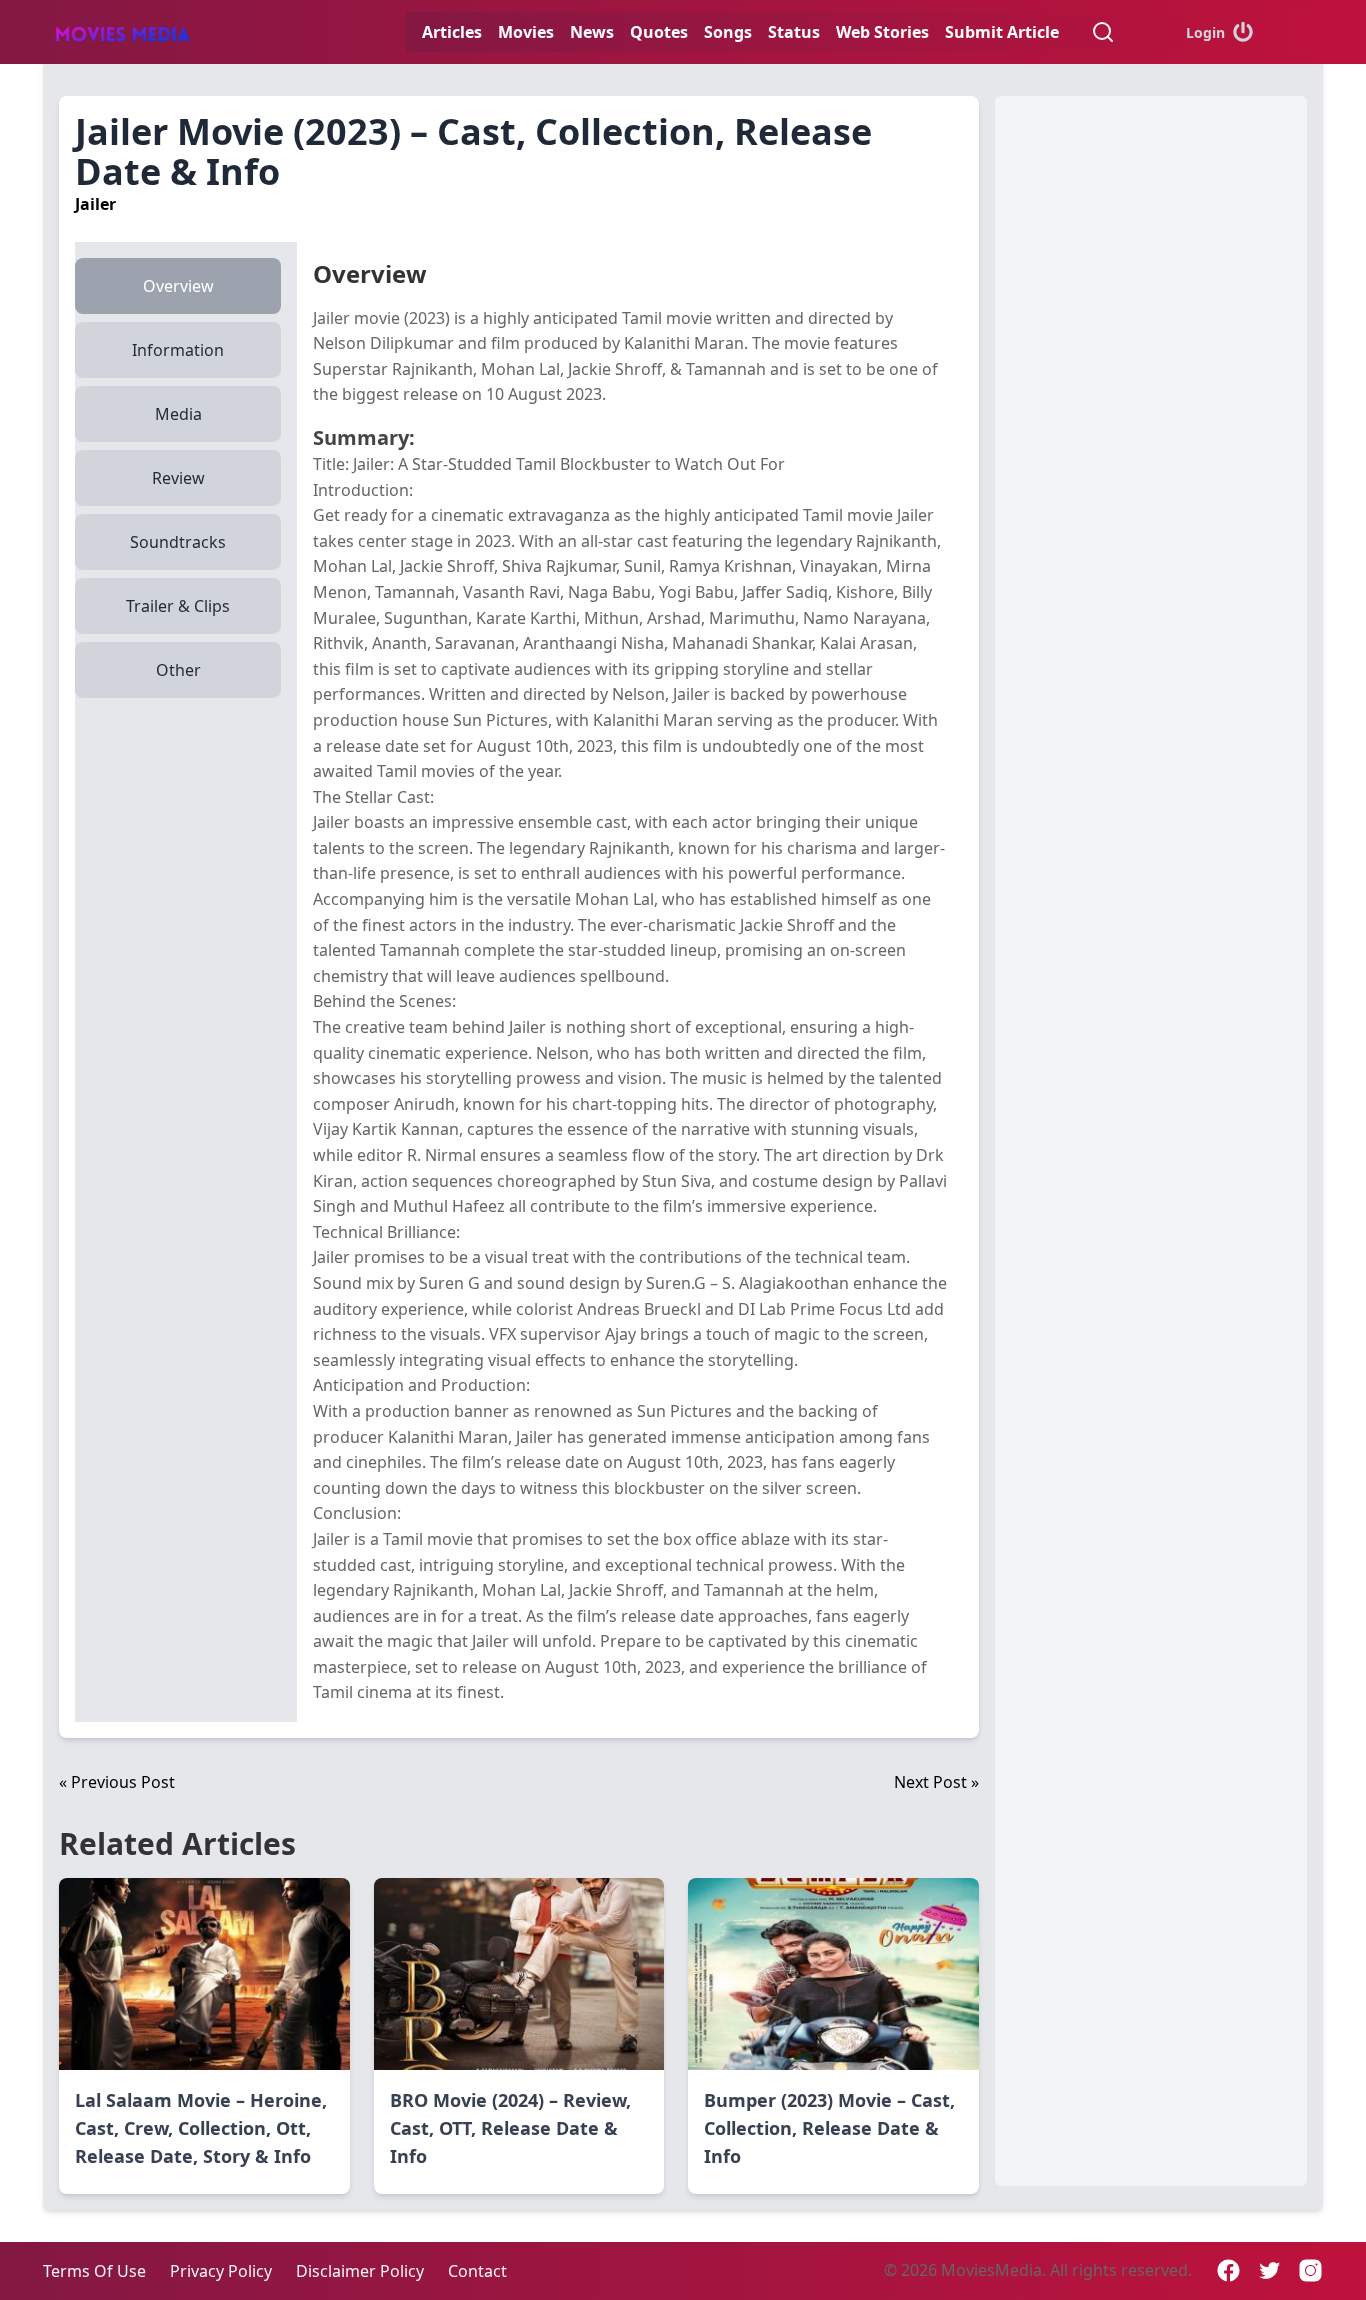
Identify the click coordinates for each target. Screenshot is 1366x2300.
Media (178, 414)
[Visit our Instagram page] (1310, 2270)
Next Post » (936, 1782)
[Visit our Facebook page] (1228, 2270)
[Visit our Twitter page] (1269, 2270)
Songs (728, 32)
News (592, 32)
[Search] (1103, 32)
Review (178, 478)
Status (794, 32)
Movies (526, 32)
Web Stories (882, 32)
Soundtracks (178, 542)
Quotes (659, 32)
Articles (452, 32)
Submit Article (1002, 32)
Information (178, 350)
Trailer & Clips (178, 606)
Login (1205, 32)
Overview (178, 286)
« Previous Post (117, 1782)
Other (178, 670)
